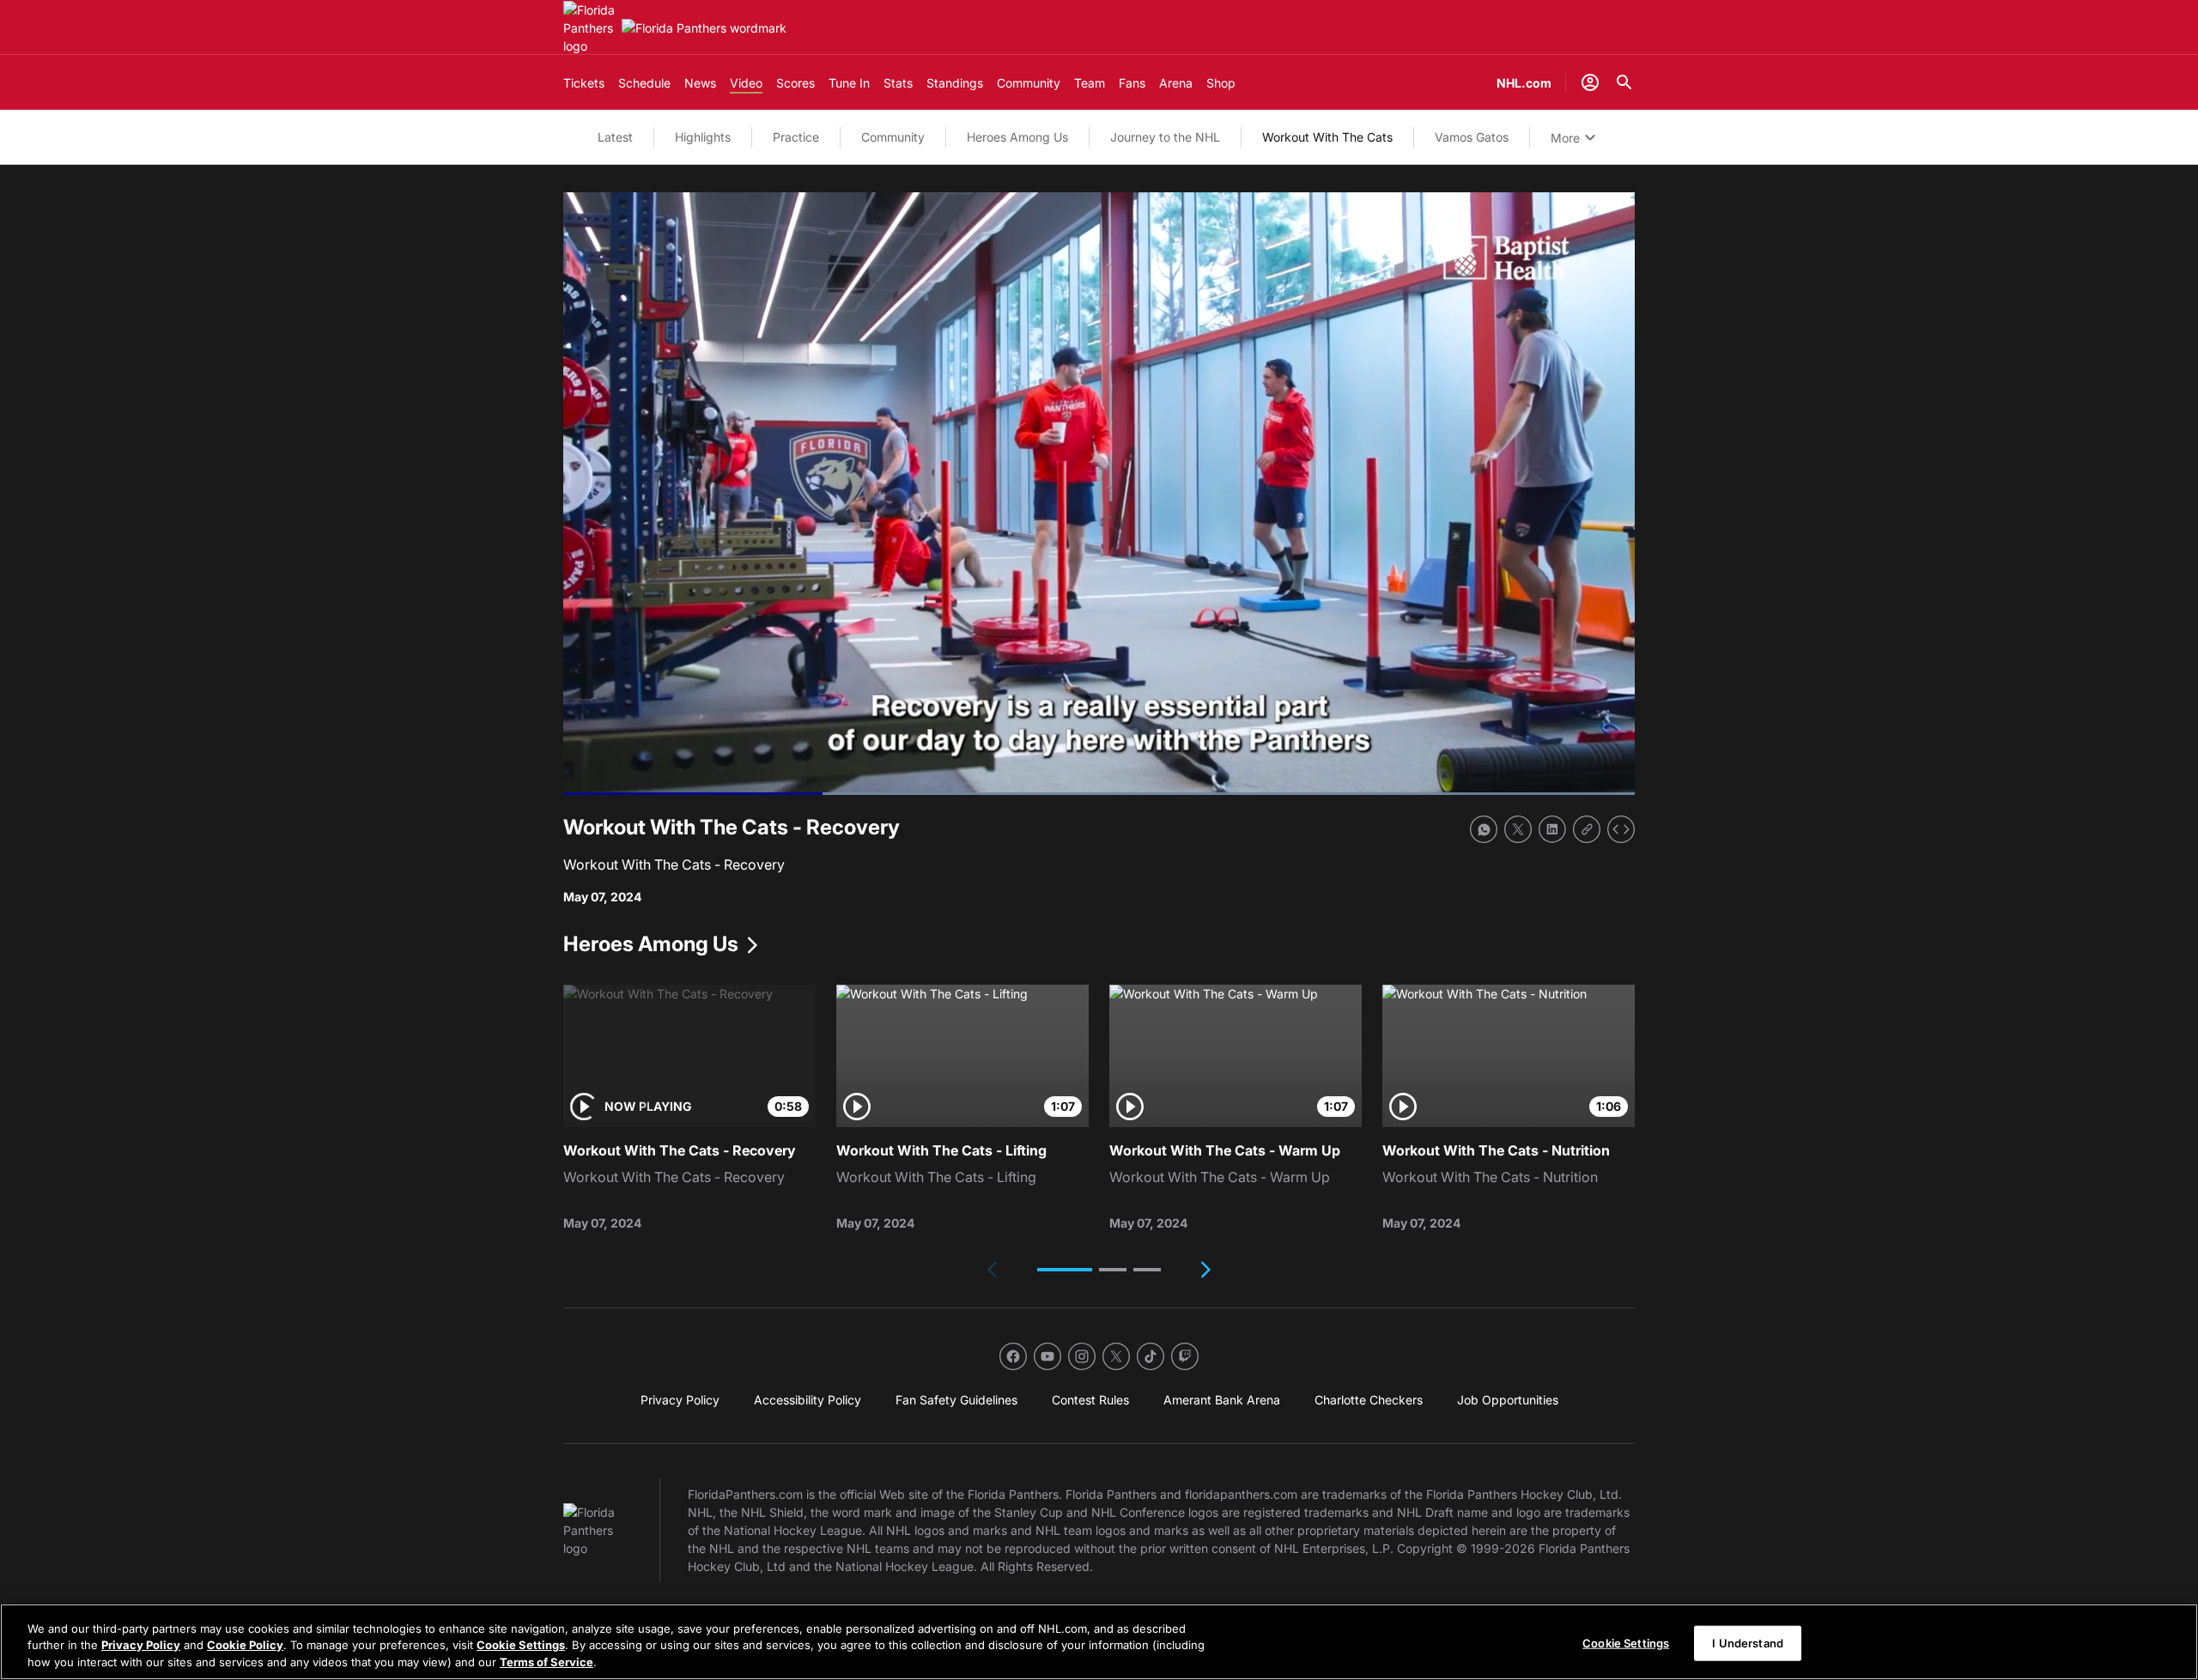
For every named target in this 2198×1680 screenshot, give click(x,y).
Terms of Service (546, 1662)
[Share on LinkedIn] (1552, 829)
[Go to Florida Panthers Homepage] (589, 28)
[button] (1065, 1270)
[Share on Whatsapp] (1484, 829)
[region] (1099, 1642)
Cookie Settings (521, 1646)
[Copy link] (1587, 829)
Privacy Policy (141, 1646)
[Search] (1624, 82)
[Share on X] (1518, 829)
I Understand (1748, 1642)
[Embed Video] (1621, 829)
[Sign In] (1590, 82)
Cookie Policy (245, 1646)
